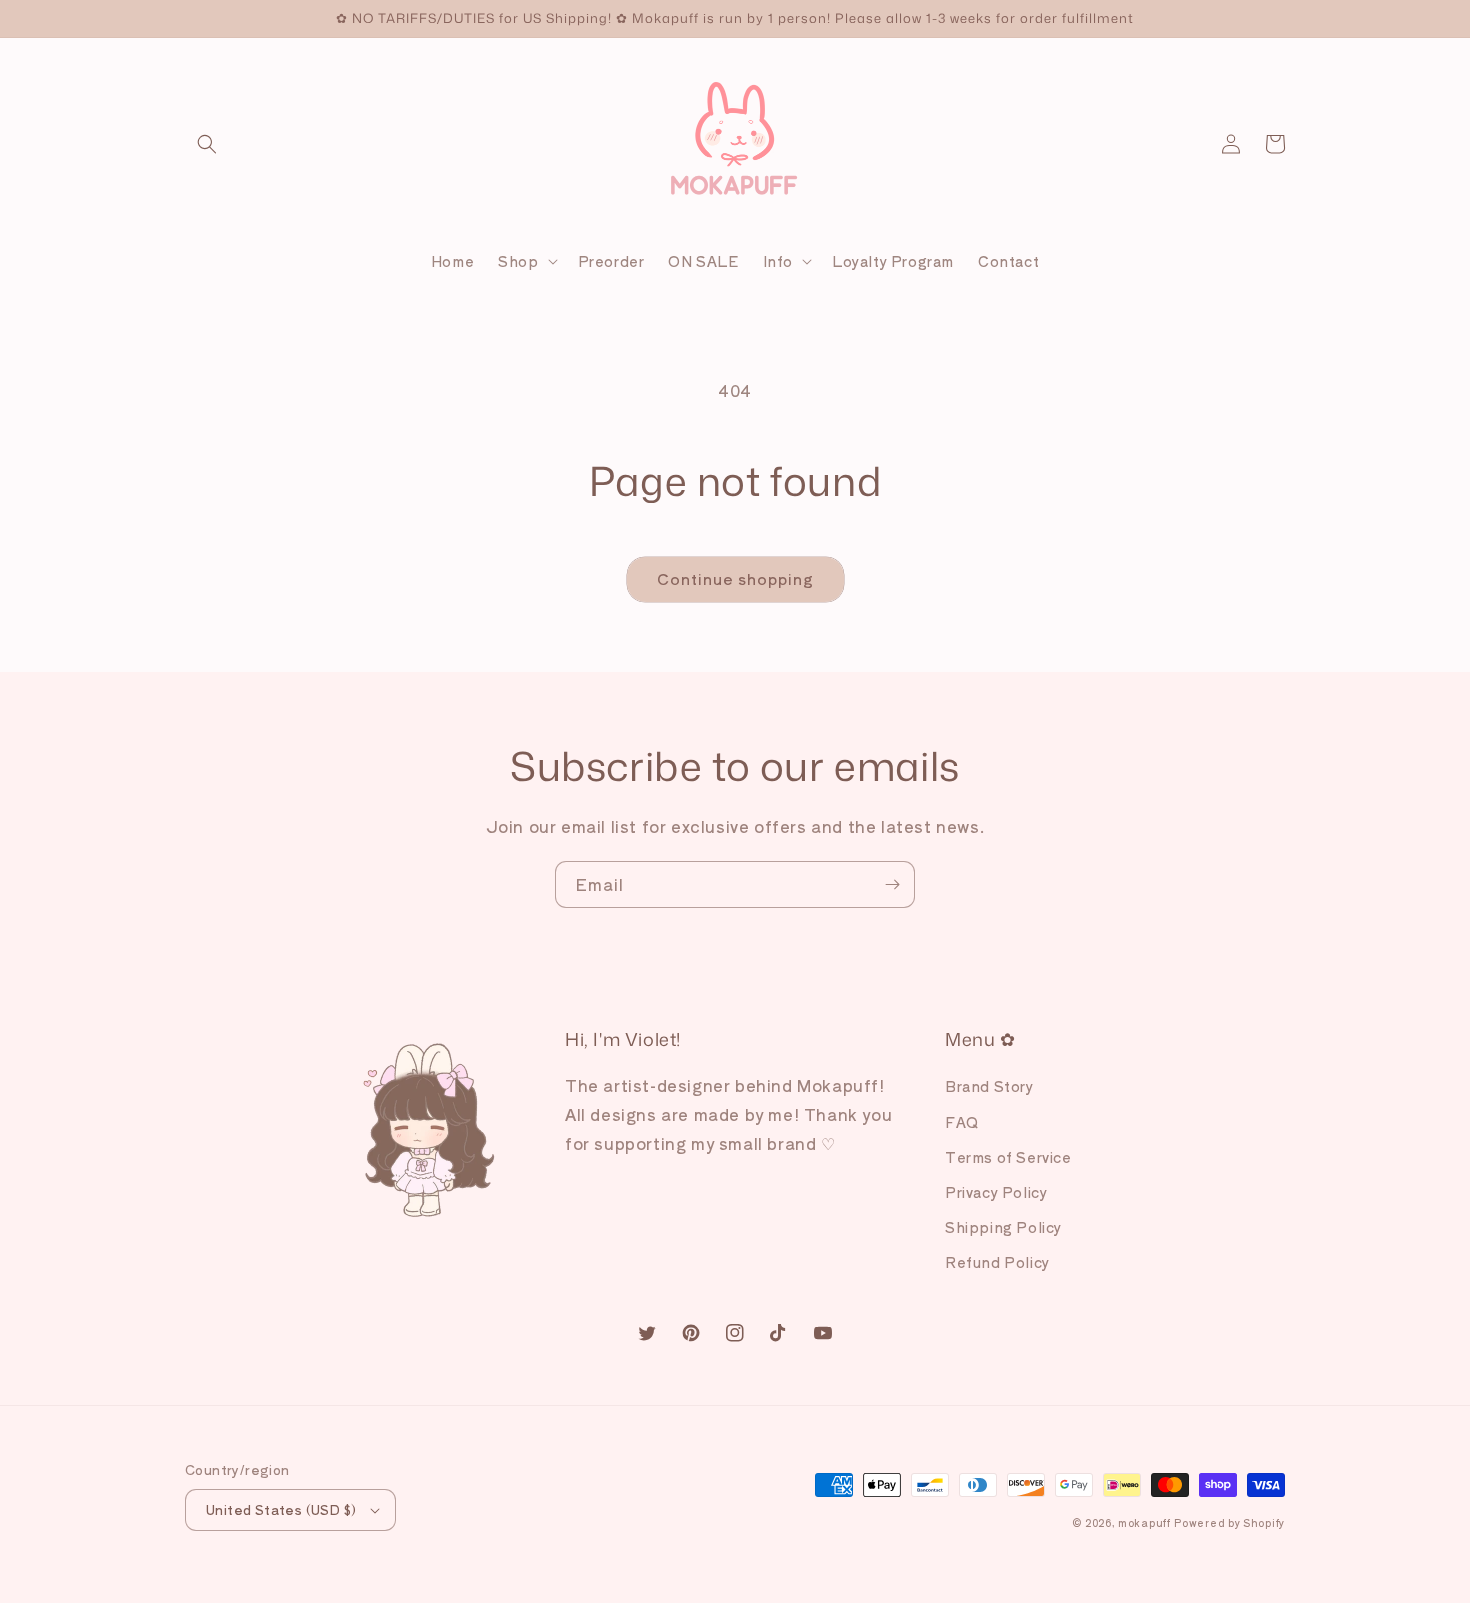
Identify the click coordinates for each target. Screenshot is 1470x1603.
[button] (207, 144)
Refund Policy (997, 1262)
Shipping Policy (1003, 1227)
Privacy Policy (996, 1192)
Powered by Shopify (1229, 1522)
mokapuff (1144, 1522)
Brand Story (989, 1086)
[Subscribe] (892, 884)
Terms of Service (1008, 1157)
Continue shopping (735, 578)
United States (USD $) (281, 1509)
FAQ (962, 1122)
